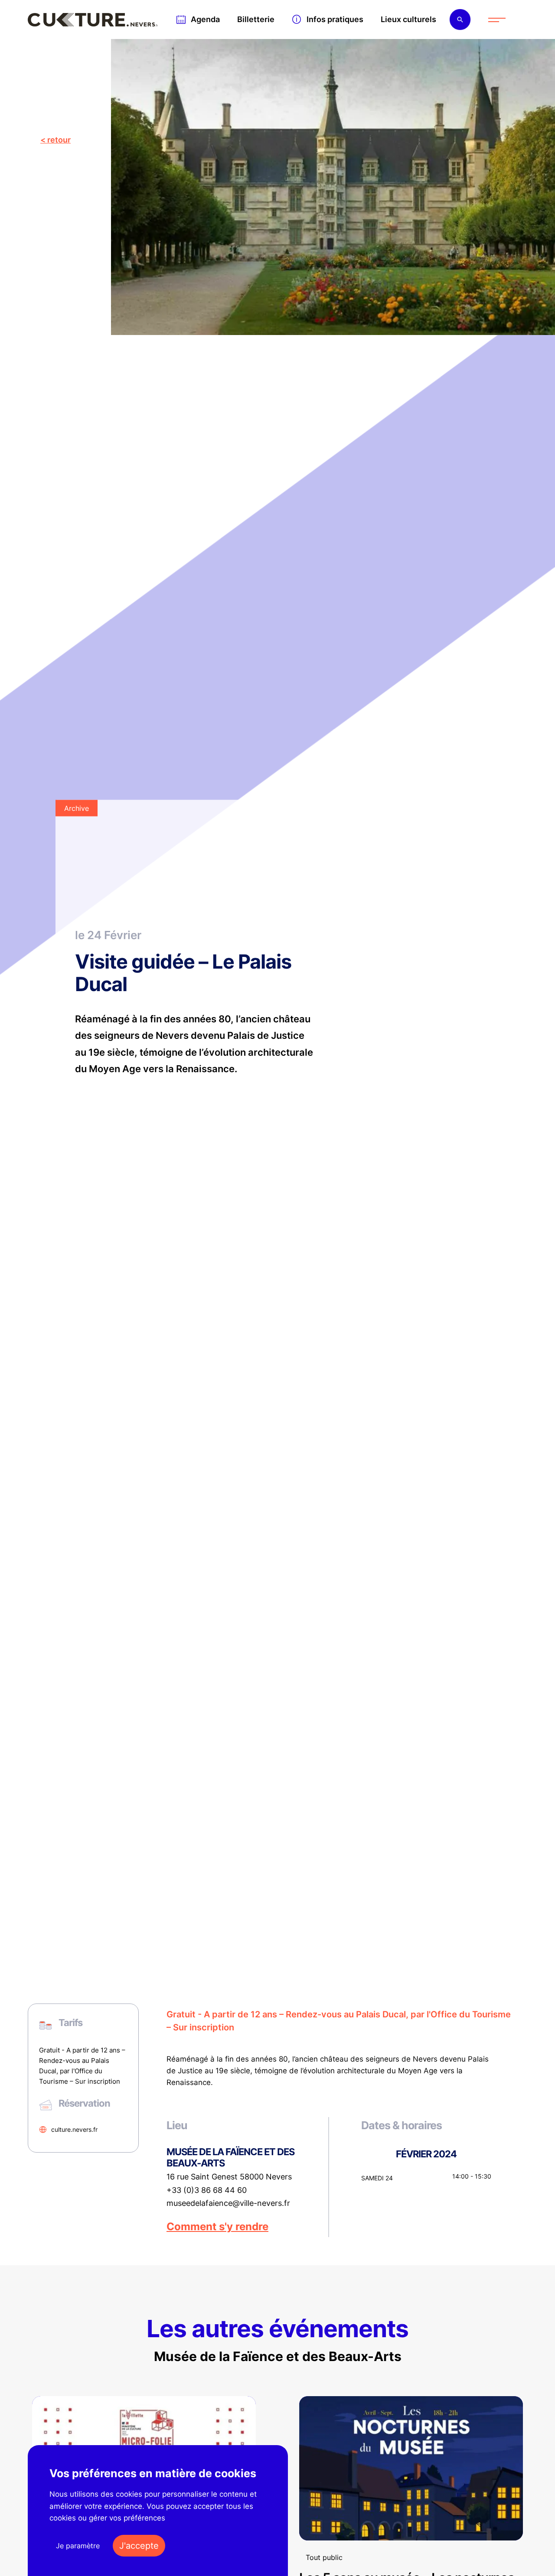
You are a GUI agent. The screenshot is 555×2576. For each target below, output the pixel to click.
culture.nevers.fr (74, 2129)
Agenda (205, 19)
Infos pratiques (335, 19)
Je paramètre (78, 2546)
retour (59, 140)
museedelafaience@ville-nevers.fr (228, 2203)
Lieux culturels (408, 19)
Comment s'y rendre (217, 2227)
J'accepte (139, 2546)
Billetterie (256, 19)
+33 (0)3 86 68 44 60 (207, 2190)
